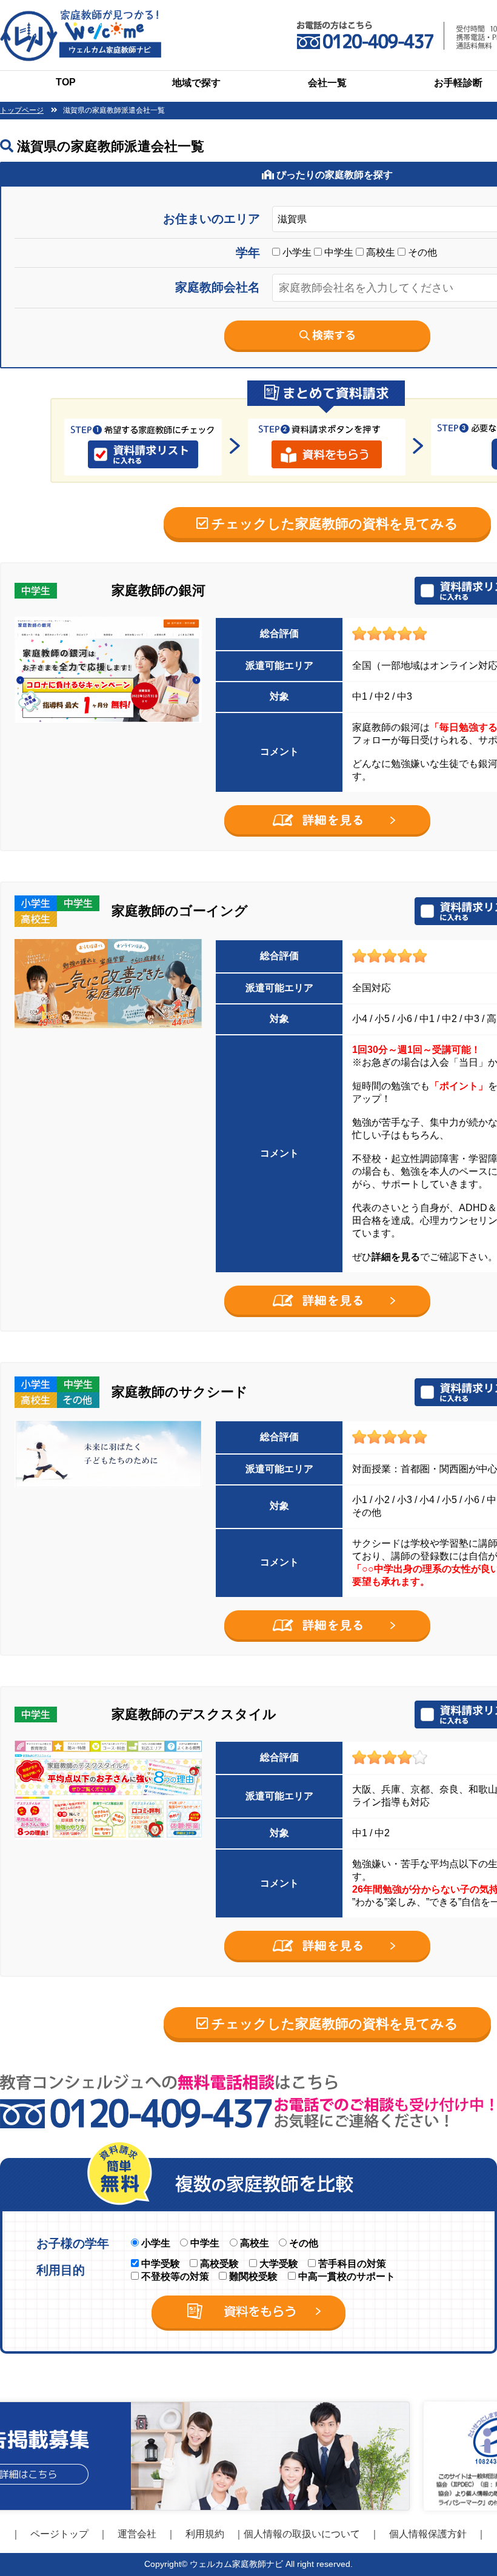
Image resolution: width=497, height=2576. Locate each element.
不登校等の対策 (174, 2276)
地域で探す (196, 83)
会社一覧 (327, 83)
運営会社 (137, 2534)
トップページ (22, 110)
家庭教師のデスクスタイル (194, 1714)
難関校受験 (252, 2276)
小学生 (296, 252)
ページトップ (59, 2534)
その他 (421, 252)
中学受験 (159, 2264)
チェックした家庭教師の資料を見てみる (333, 524)
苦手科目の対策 (351, 2264)
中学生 (338, 252)
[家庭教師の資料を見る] (327, 810)
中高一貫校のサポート (345, 2276)
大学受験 (278, 2264)
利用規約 (205, 2534)
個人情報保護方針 (428, 2534)
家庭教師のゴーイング (180, 911)
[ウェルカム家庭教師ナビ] (81, 14)
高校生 (379, 252)
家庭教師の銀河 (158, 590)
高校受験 (218, 2264)
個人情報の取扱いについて (302, 2534)
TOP (66, 82)
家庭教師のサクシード (180, 1392)
